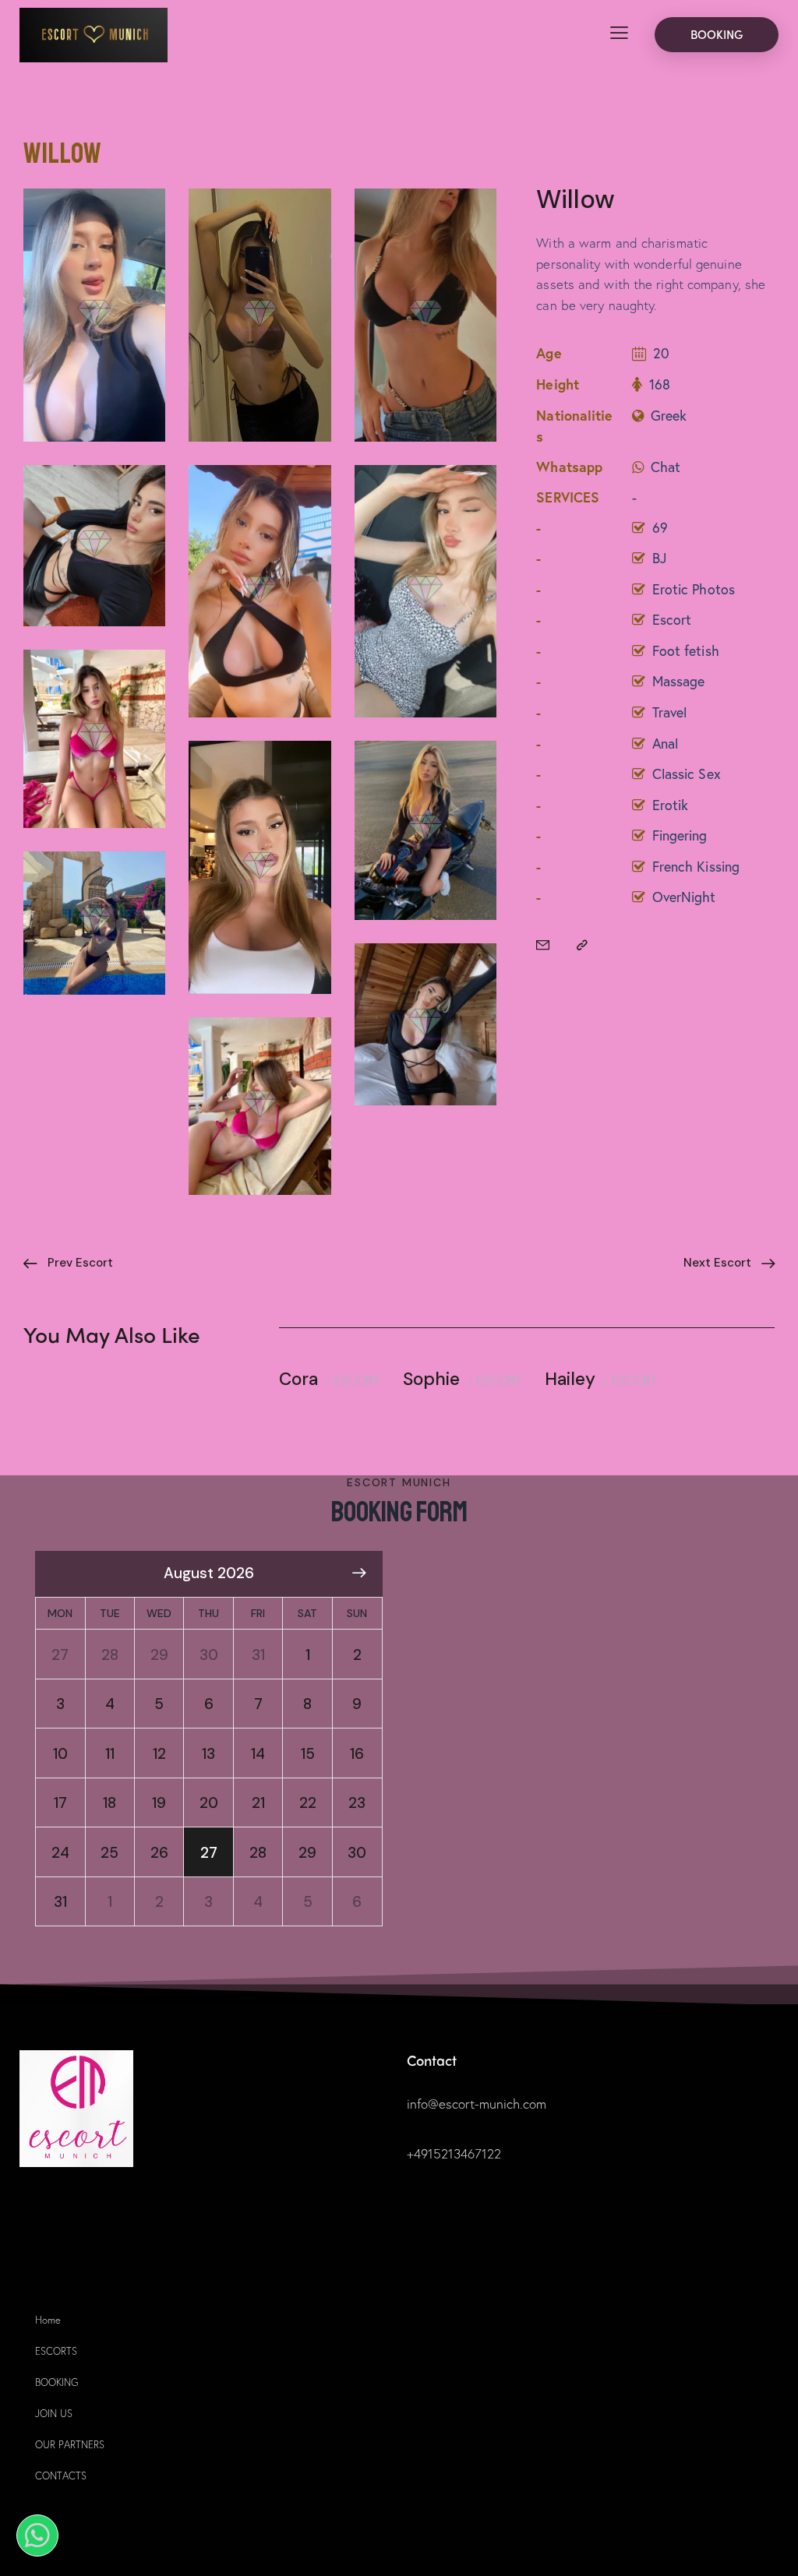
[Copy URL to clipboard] (582, 945)
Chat (666, 467)
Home (48, 2320)
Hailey (570, 1380)
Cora (298, 1380)
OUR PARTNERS (70, 2445)
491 (424, 2153)
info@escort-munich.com (477, 2104)
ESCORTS (56, 2351)
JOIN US (54, 2414)
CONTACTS (61, 2476)
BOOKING (56, 2382)
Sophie (431, 1380)
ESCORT (357, 1380)
